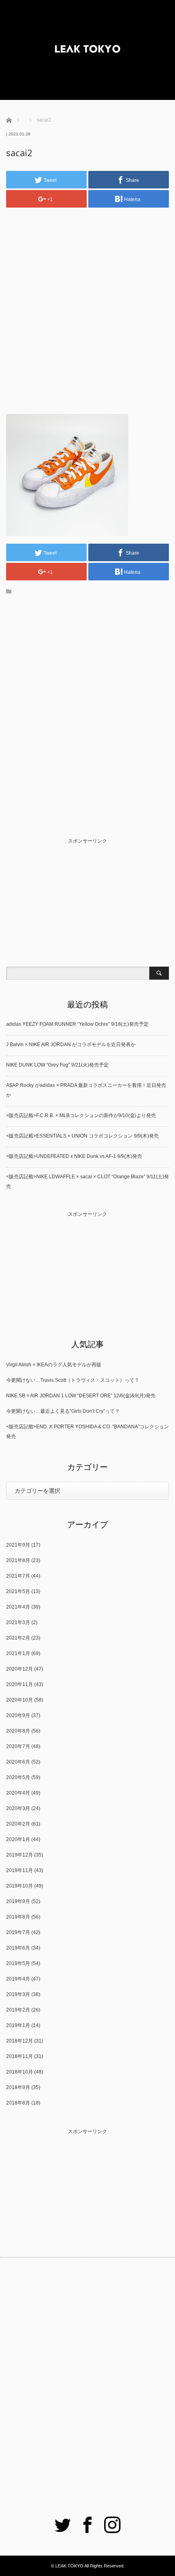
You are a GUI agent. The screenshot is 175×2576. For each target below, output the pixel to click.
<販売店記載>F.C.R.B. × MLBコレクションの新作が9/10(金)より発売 (81, 1115)
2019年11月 (20, 1870)
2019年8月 (18, 1917)
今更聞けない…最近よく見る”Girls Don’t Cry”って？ (63, 1411)
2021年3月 (18, 1622)
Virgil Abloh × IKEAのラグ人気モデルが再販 (54, 1365)
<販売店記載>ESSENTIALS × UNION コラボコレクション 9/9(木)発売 (82, 1136)
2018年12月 (20, 2041)
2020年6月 (18, 1762)
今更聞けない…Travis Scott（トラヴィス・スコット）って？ (73, 1380)
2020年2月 (18, 1824)
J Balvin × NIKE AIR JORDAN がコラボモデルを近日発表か (71, 1045)
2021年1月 (18, 1653)
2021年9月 (18, 1545)
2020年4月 (18, 1793)
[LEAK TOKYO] (87, 50)
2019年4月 (18, 1979)
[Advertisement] (87, 304)
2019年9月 (18, 1901)
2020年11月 (20, 1684)
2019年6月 (18, 1948)
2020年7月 (18, 1746)
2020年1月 (18, 1839)
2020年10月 (20, 1700)
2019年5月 (18, 1963)
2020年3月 (18, 1808)
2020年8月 (18, 1731)
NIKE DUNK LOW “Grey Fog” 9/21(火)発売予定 (57, 1065)
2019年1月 (18, 2025)
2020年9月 (18, 1715)
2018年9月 (18, 2087)
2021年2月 (18, 1638)
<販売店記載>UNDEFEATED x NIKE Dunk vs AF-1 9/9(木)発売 (74, 1156)
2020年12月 (20, 1669)
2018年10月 (20, 2072)
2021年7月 (18, 1576)
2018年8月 (18, 2103)
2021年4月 (18, 1607)
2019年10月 (20, 1886)
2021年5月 (18, 1591)
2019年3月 (18, 1994)
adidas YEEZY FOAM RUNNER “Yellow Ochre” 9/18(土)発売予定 (77, 1024)
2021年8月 (18, 1560)
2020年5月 (18, 1777)
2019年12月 (20, 1855)
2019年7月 (18, 1932)
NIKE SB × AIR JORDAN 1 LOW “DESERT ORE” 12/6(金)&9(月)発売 (81, 1396)
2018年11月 (20, 2056)
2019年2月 (18, 2010)
